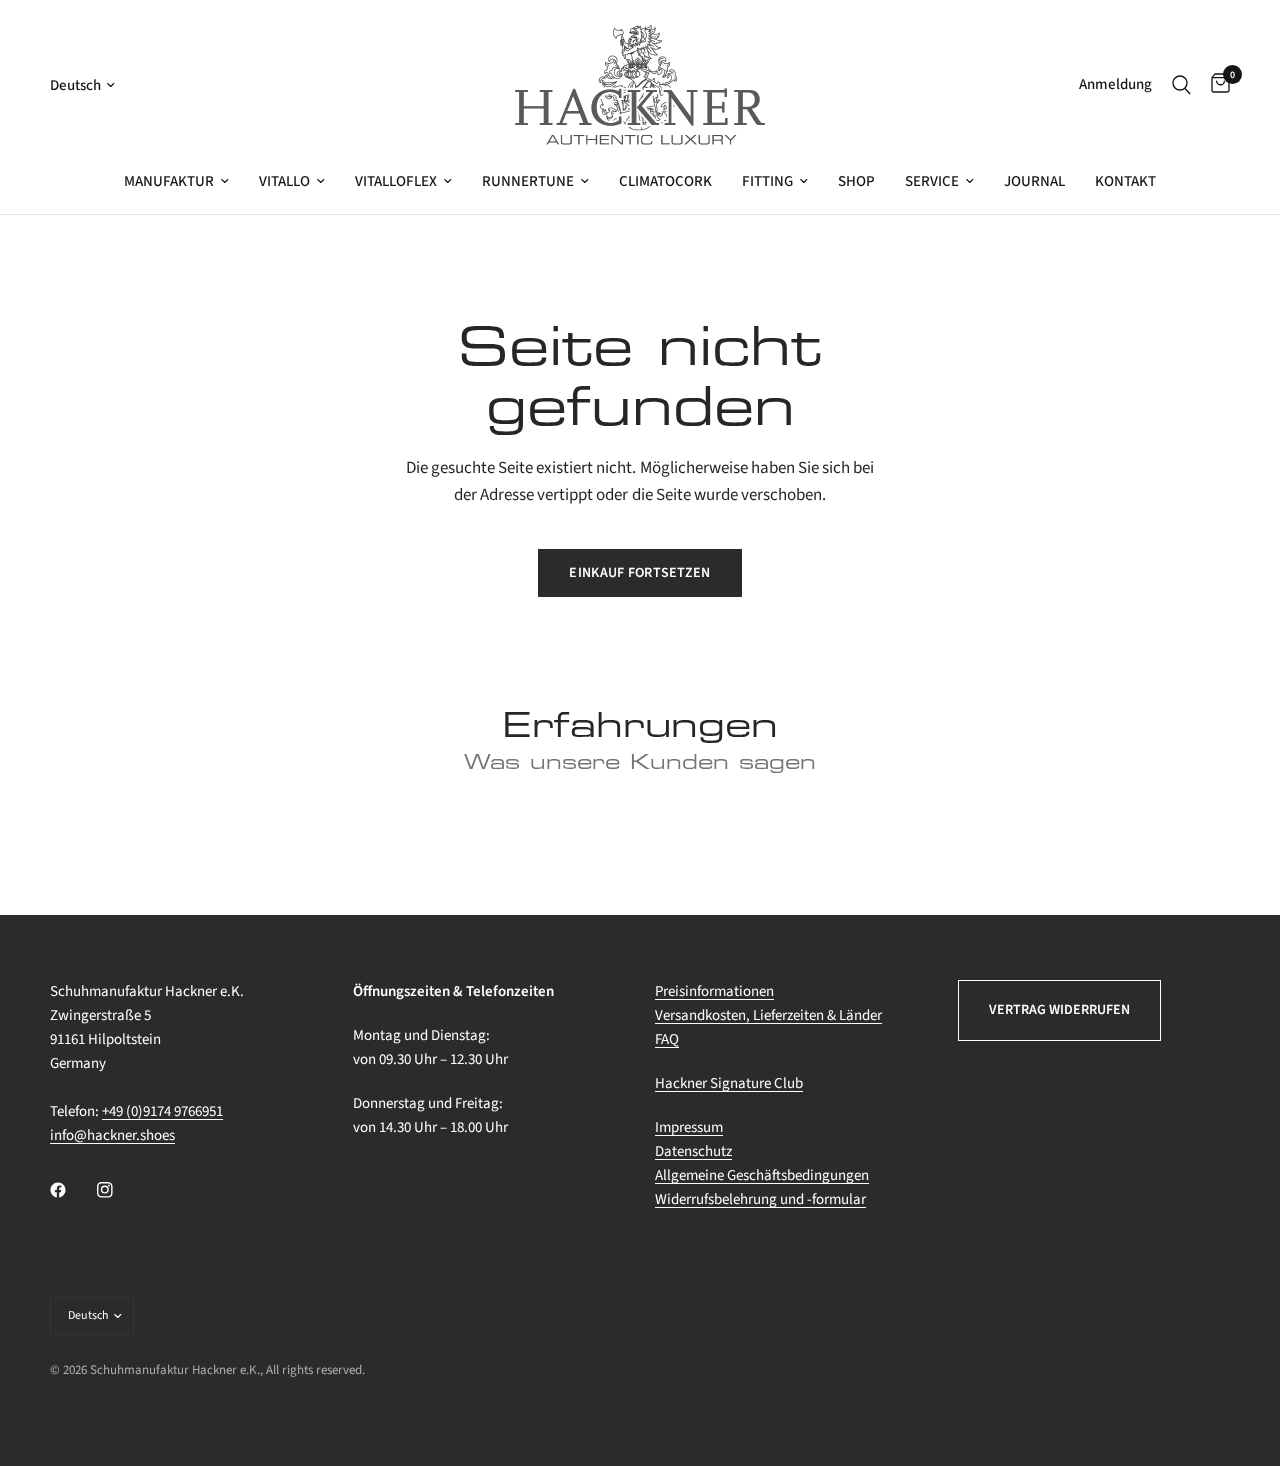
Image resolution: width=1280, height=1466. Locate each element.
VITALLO (284, 181)
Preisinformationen (714, 991)
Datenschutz (693, 1151)
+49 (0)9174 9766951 (162, 1111)
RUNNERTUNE (528, 181)
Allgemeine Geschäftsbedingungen (762, 1175)
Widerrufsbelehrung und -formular (760, 1199)
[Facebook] (72, 1190)
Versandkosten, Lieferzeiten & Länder (768, 1015)
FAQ (667, 1039)
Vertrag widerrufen (1059, 1010)
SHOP (856, 181)
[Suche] (1181, 85)
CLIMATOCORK (665, 181)
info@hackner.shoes (112, 1135)
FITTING (767, 181)
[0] (1215, 85)
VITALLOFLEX (396, 181)
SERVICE (932, 181)
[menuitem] (176, 182)
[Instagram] (119, 1190)
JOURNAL (1034, 181)
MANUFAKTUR (169, 181)
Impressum (689, 1127)
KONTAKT (1125, 181)
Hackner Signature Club (729, 1083)
